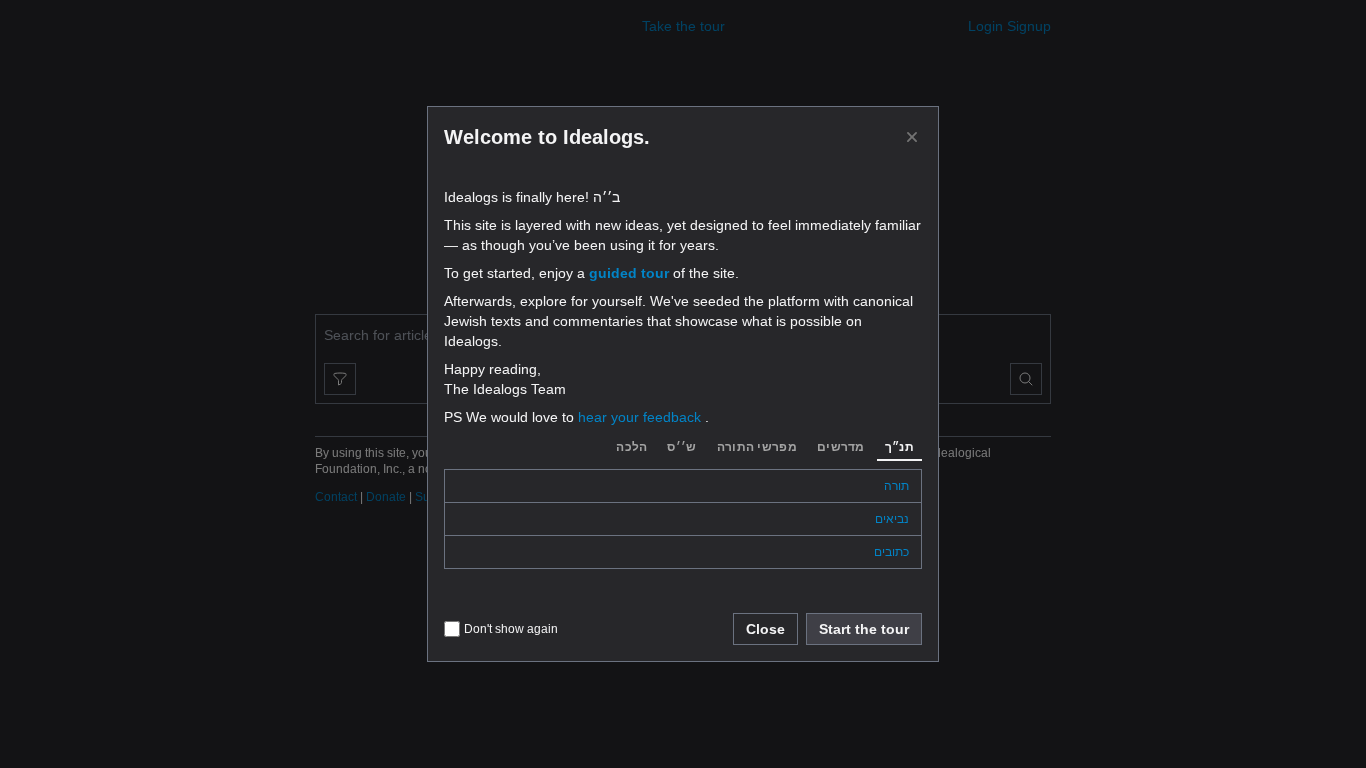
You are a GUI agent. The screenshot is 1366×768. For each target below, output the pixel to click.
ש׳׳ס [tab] (681, 447)
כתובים (891, 552)
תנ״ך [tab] (899, 447)
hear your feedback (641, 417)
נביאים (892, 519)
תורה (896, 486)
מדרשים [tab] (841, 447)
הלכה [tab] (631, 447)
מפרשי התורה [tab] (757, 447)
